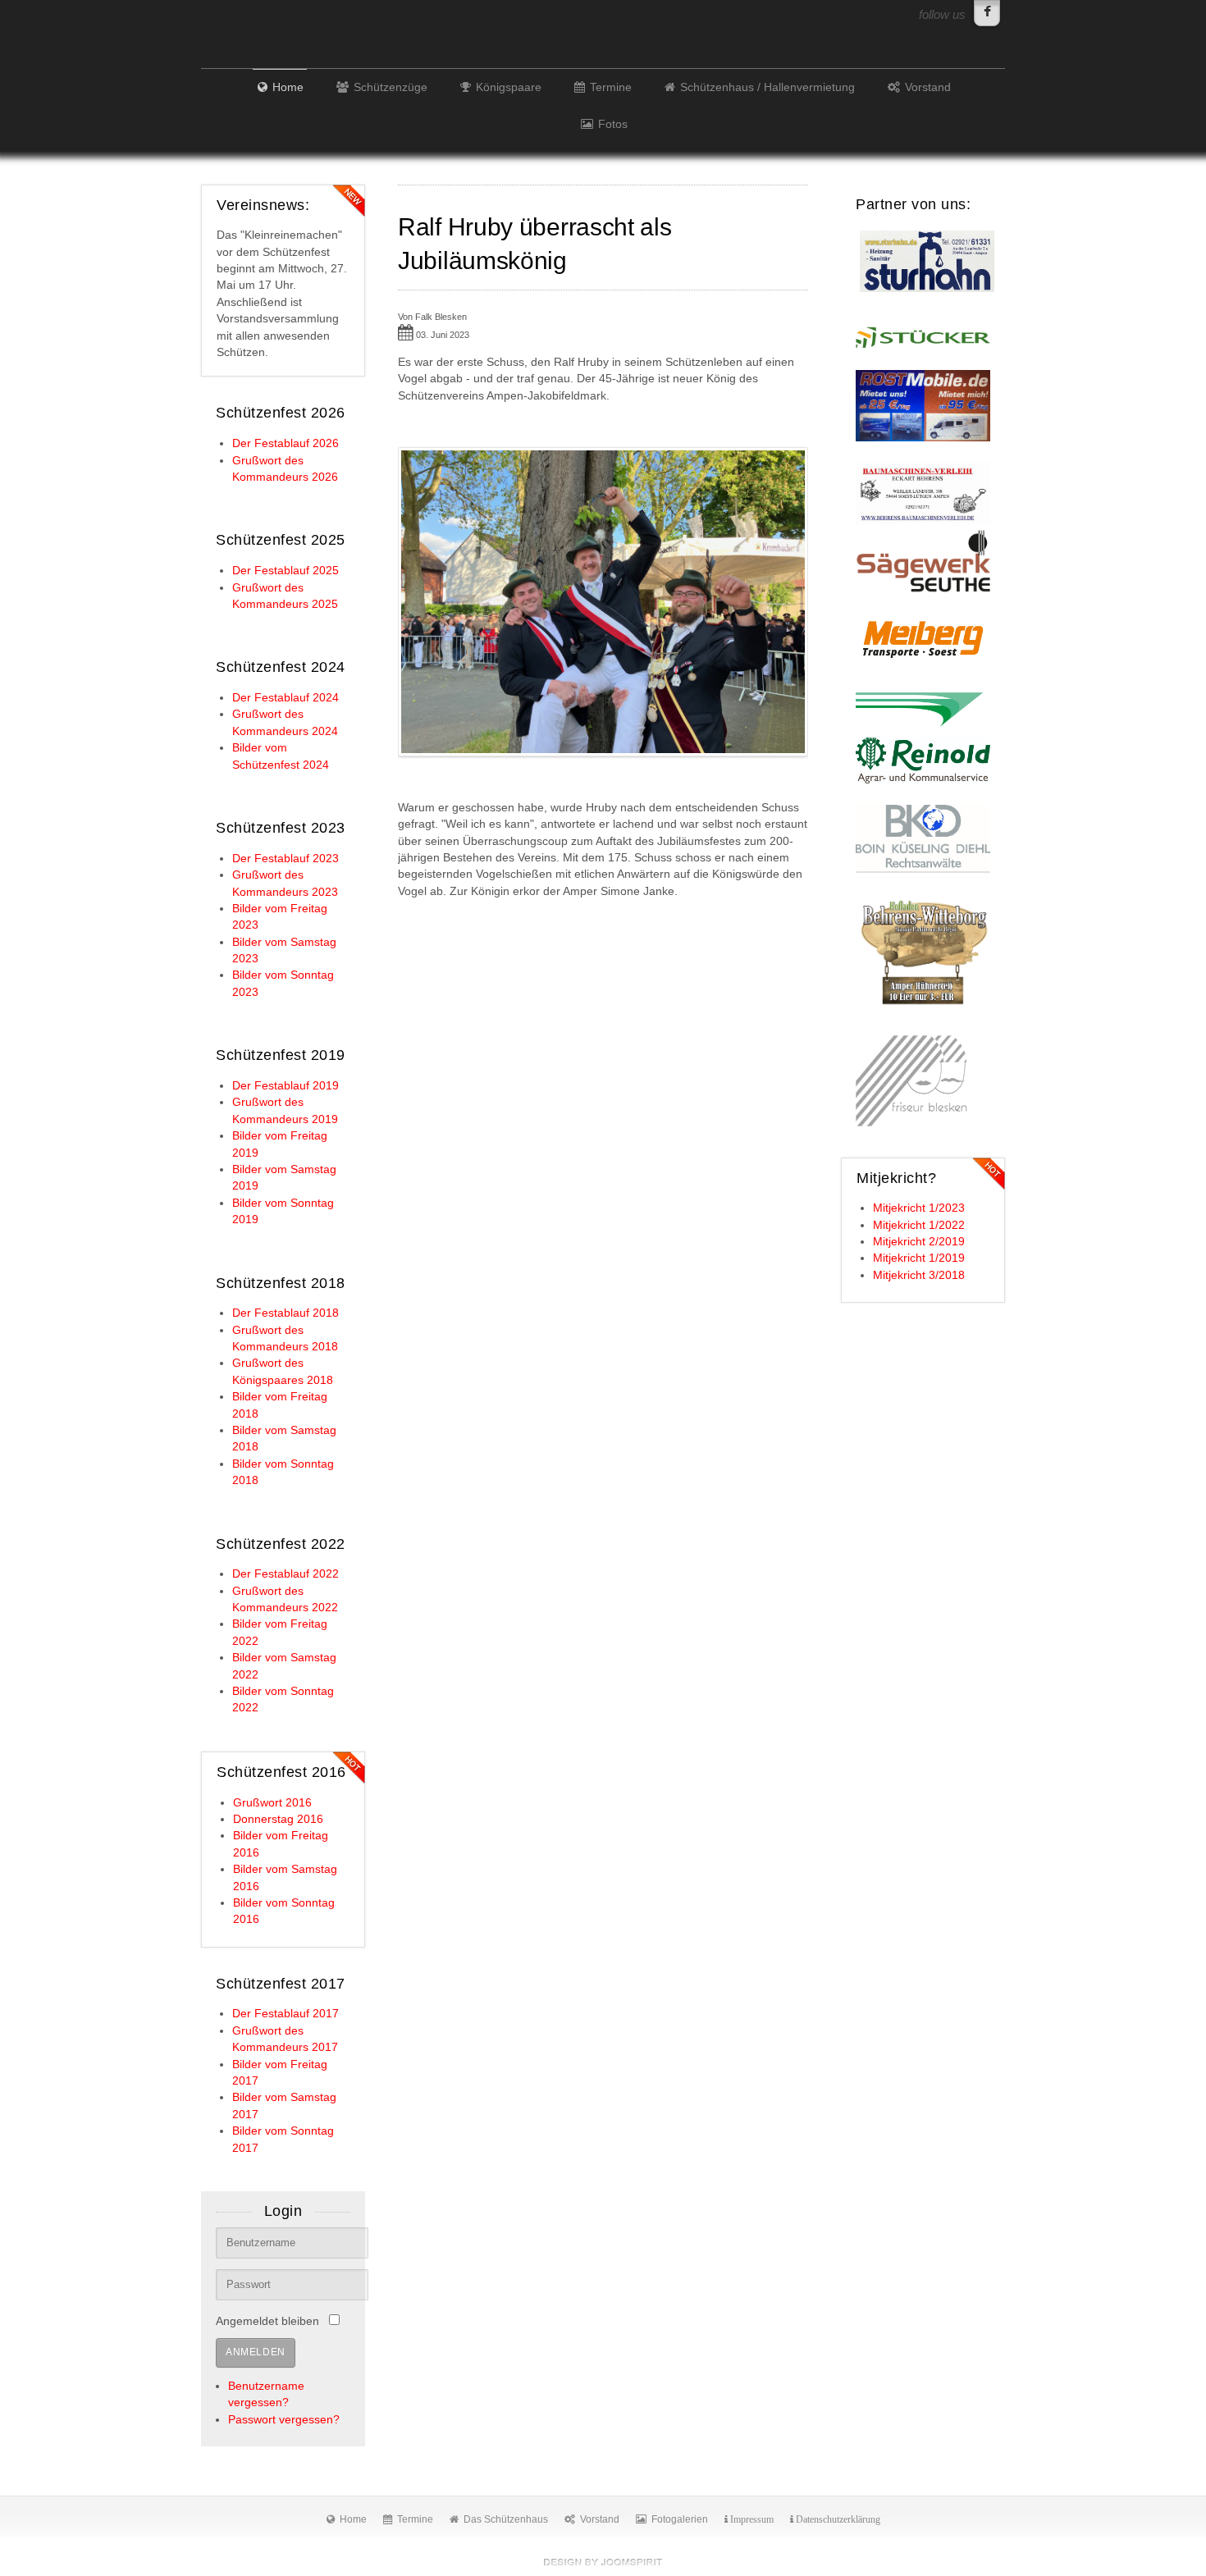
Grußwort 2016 (272, 1803)
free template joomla (603, 2562)
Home (288, 87)
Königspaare (509, 87)
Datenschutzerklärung (837, 2519)
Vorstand (928, 87)
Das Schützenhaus (506, 2519)
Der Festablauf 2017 (286, 2014)
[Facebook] (987, 13)
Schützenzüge (391, 87)
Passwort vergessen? (284, 2420)
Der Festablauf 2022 (286, 1574)
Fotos (613, 124)
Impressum (751, 2519)
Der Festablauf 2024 (286, 698)
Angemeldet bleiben (267, 2321)
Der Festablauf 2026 (286, 443)
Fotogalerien (680, 2519)
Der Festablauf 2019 (286, 1086)
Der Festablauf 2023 (286, 859)
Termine (611, 87)
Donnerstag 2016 (278, 1819)
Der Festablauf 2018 (286, 1313)
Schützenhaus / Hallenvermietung (767, 87)
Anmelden (256, 2352)
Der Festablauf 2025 (286, 571)
